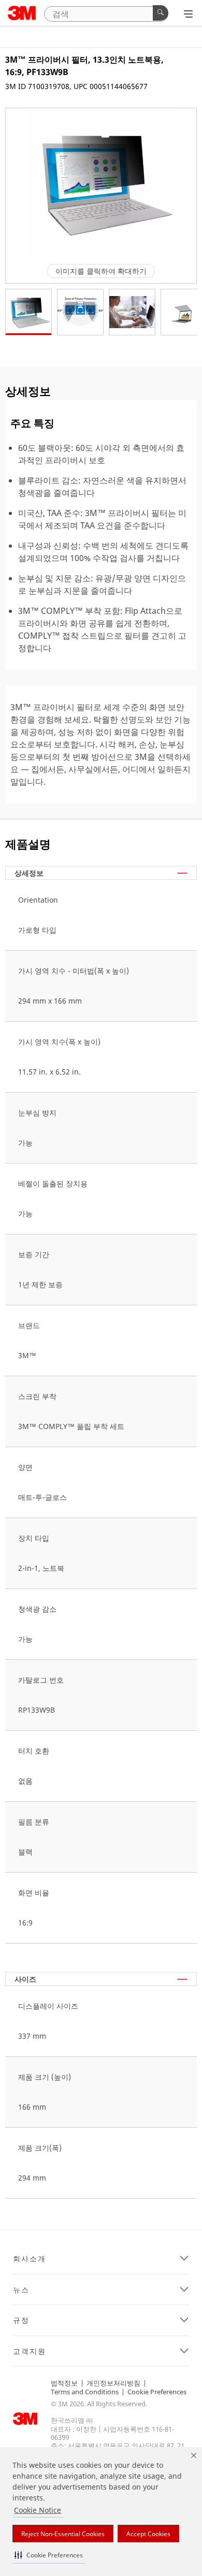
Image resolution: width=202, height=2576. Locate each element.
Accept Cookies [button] (148, 2534)
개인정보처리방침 (113, 2383)
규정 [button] (21, 2320)
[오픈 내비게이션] (188, 14)
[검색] (161, 13)
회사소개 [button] (30, 2259)
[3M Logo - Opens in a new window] (22, 13)
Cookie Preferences (157, 2392)
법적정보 (64, 2383)
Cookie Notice (38, 2510)
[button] (49, 2555)
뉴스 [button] (21, 2290)
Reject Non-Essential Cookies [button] (63, 2534)
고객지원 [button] (30, 2351)
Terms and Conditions (85, 2392)
